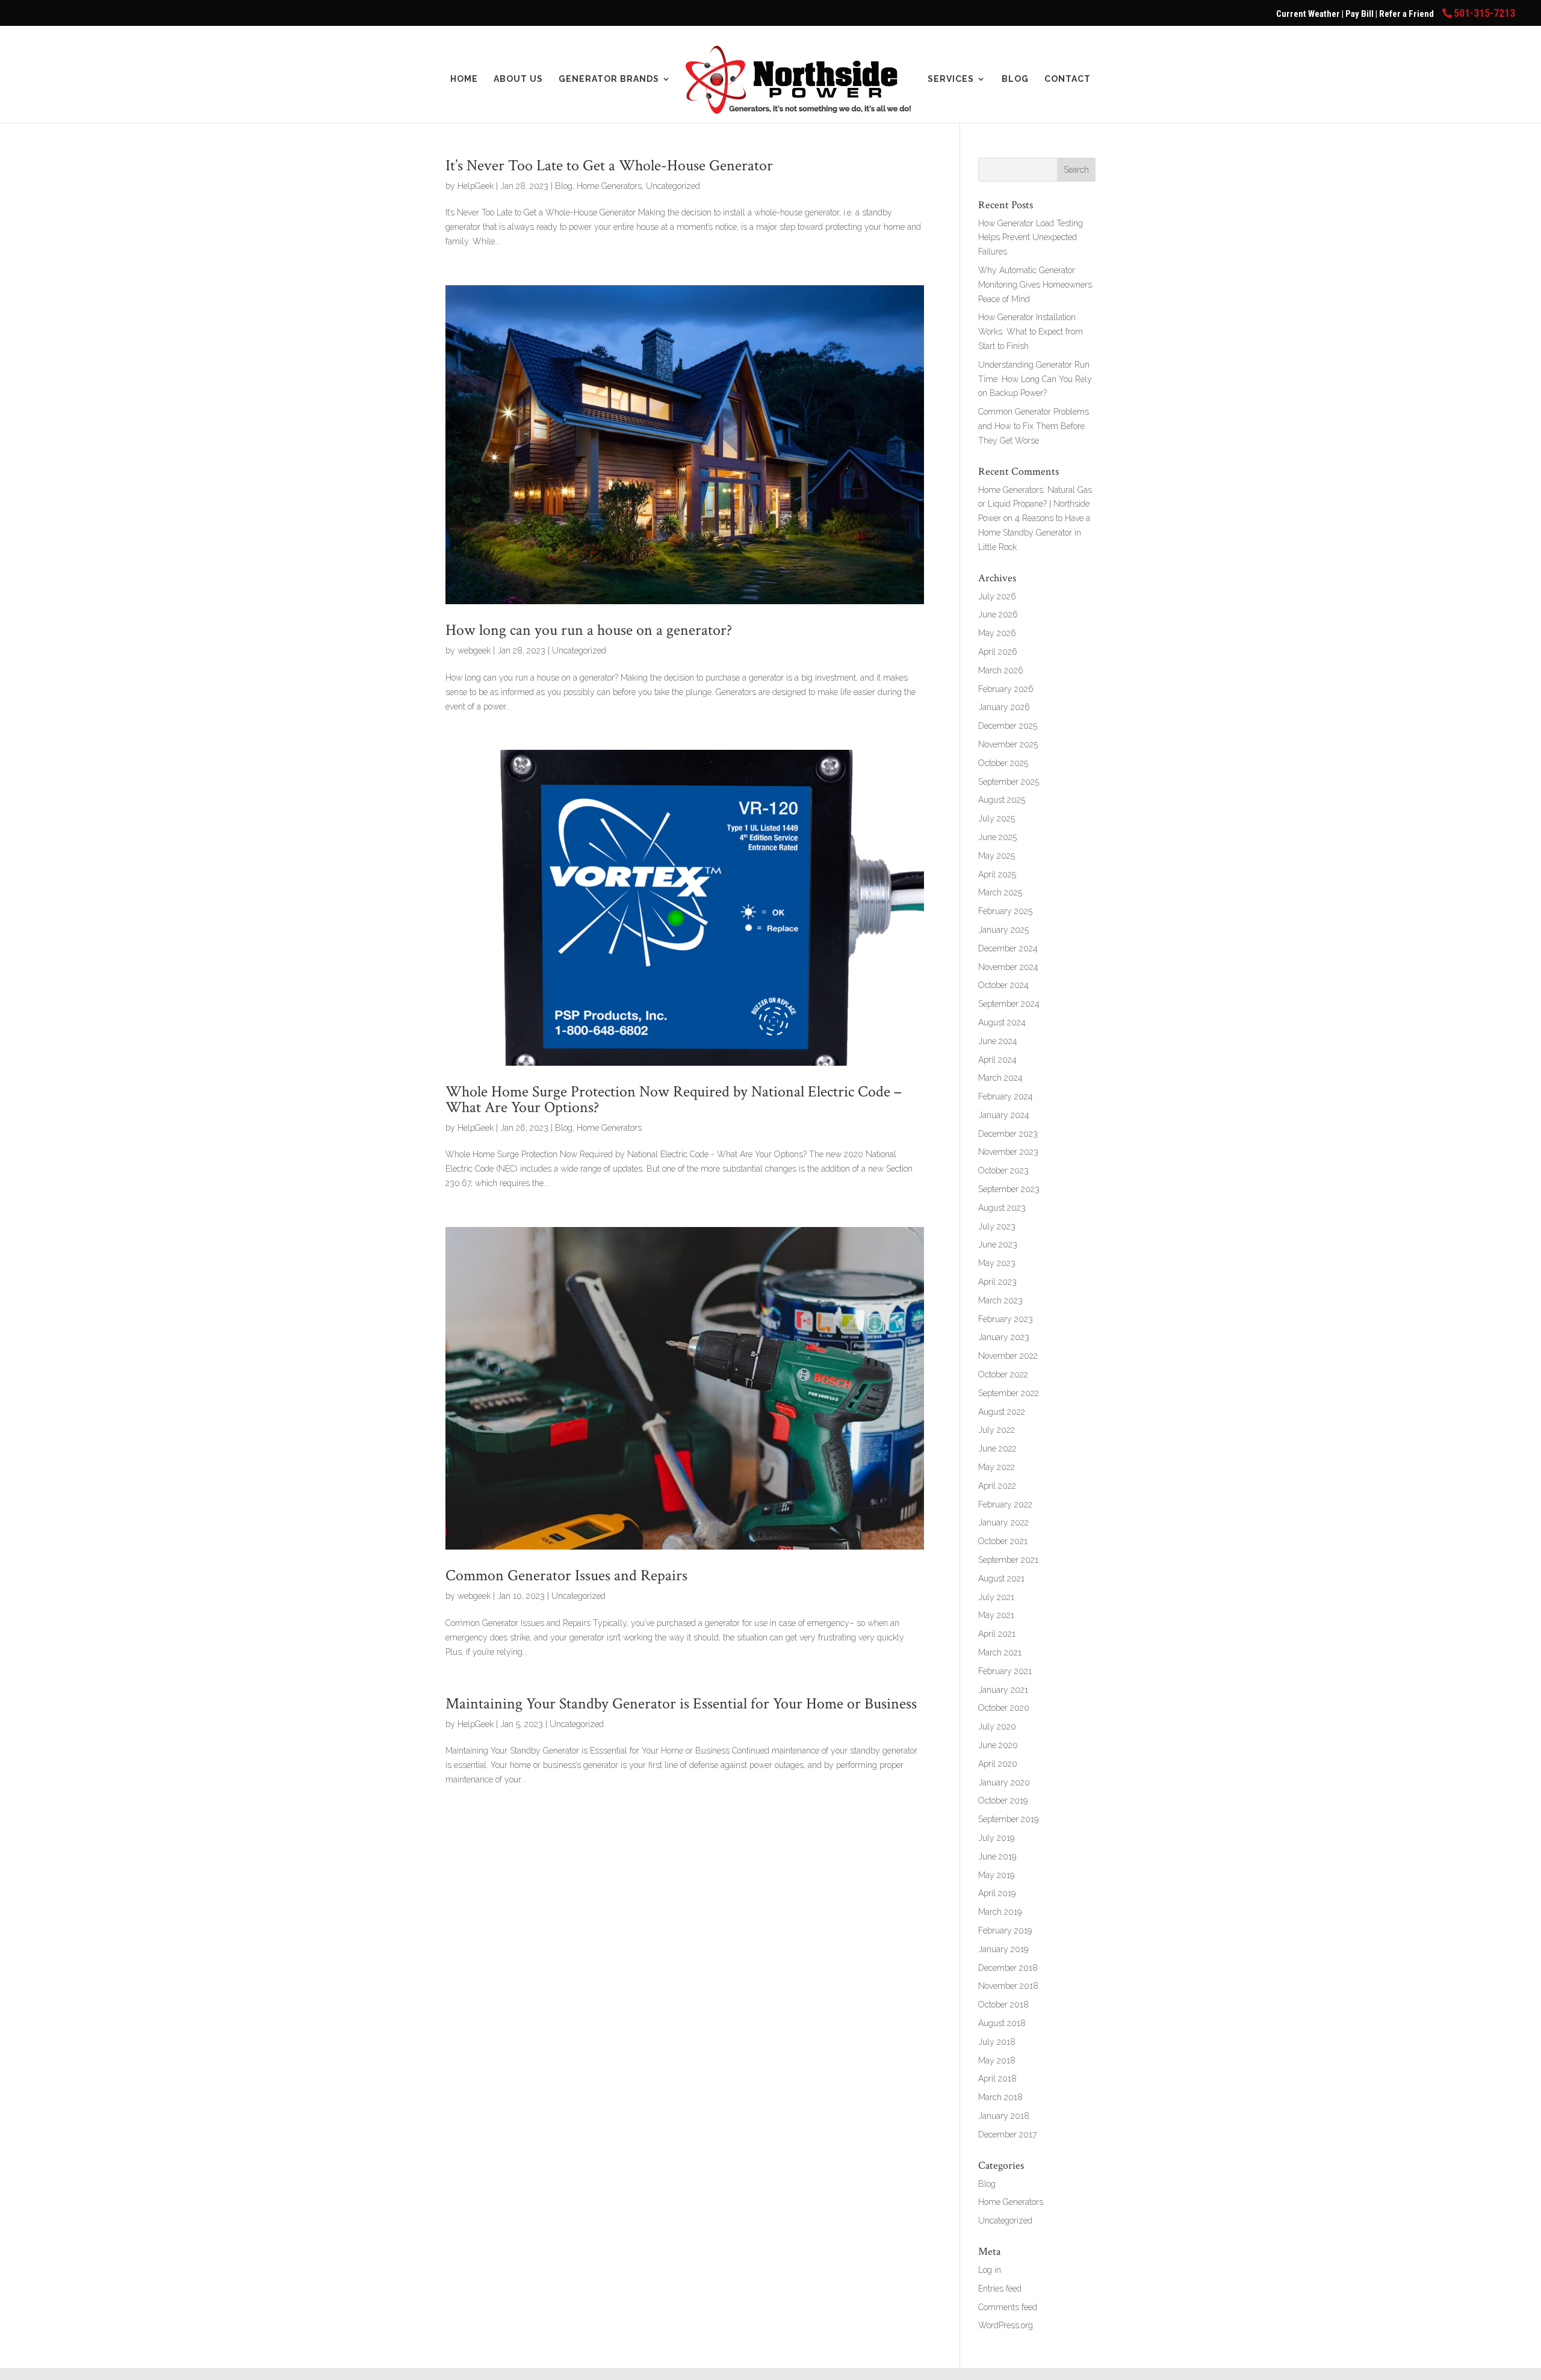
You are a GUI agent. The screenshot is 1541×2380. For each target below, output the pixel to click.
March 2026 (1001, 670)
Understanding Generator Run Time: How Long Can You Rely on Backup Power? (1035, 379)
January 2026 (1004, 707)
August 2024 (1002, 1022)
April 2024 (997, 1060)
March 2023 (1000, 1300)
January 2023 (1004, 1337)
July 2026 (997, 596)
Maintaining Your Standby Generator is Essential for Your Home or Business (681, 1704)
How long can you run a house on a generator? (589, 630)
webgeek (474, 651)
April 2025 (997, 874)
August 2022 (1002, 1412)
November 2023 (1008, 1152)
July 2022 (997, 1430)
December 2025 (1008, 726)
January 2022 (1003, 1522)
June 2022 (997, 1448)
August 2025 (1002, 800)
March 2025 (1000, 892)
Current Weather (1308, 14)
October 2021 (1003, 1541)
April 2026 (998, 652)
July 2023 (997, 1226)
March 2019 (1000, 1912)
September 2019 (1008, 1819)
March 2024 (1000, 1078)
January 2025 (1003, 930)
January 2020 (1004, 1782)
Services (951, 79)
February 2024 (1006, 1096)
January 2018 (1004, 2116)
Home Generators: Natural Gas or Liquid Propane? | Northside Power (1035, 504)
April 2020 (998, 1764)
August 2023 (1002, 1208)
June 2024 (998, 1041)
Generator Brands (609, 79)
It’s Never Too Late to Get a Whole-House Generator (609, 165)
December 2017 (1007, 2134)
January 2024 (1004, 1115)
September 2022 (1009, 1393)
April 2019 (997, 1893)
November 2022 (1008, 1356)
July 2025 (997, 818)
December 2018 (1008, 1968)
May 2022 (997, 1467)
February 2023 (1006, 1319)
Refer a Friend (1407, 14)
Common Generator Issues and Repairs (566, 1575)
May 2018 (997, 2060)
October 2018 (1003, 2004)
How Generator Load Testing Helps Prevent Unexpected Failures (1031, 238)
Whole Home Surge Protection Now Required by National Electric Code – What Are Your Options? (674, 1099)
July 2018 (997, 2042)
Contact (1068, 79)
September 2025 (1009, 782)
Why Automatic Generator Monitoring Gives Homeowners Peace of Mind (1035, 285)
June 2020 (998, 1745)
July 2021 (996, 1597)
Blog (1015, 79)
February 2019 (1005, 1930)
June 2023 (998, 1244)
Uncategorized (673, 186)
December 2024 (1008, 948)
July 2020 (997, 1726)
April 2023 (997, 1282)
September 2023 (1009, 1189)
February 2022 (1005, 1504)
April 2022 (997, 1486)
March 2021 (1000, 1652)
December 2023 (1008, 1134)
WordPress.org (1006, 2325)
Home (464, 79)
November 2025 (1008, 744)
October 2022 (1003, 1374)
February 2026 (1006, 689)
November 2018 (1008, 1986)
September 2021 (1008, 1560)
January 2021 (1003, 1690)
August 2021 (1001, 1578)
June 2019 (997, 1856)
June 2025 (997, 837)
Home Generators (609, 186)
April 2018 (997, 2079)
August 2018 (1002, 2023)
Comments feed (1008, 2307)
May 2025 (997, 856)
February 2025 (1005, 911)
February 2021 (1005, 1671)
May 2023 (997, 1263)
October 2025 (1003, 763)
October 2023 (1003, 1170)
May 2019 (996, 1875)
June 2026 (998, 614)
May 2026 (997, 633)
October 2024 (1003, 985)
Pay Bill (1360, 14)
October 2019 (1003, 1800)
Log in (990, 2270)
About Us (518, 79)
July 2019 (996, 1838)
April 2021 (997, 1634)
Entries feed (1000, 2289)
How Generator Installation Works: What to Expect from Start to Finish (1031, 332)
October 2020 (1004, 1708)
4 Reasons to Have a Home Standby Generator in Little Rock (1034, 533)
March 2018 (1000, 2097)
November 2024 (1008, 967)
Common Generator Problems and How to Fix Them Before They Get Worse (1034, 426)
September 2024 (1009, 1004)
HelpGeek (476, 186)
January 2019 (1003, 1949)
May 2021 (996, 1615)
